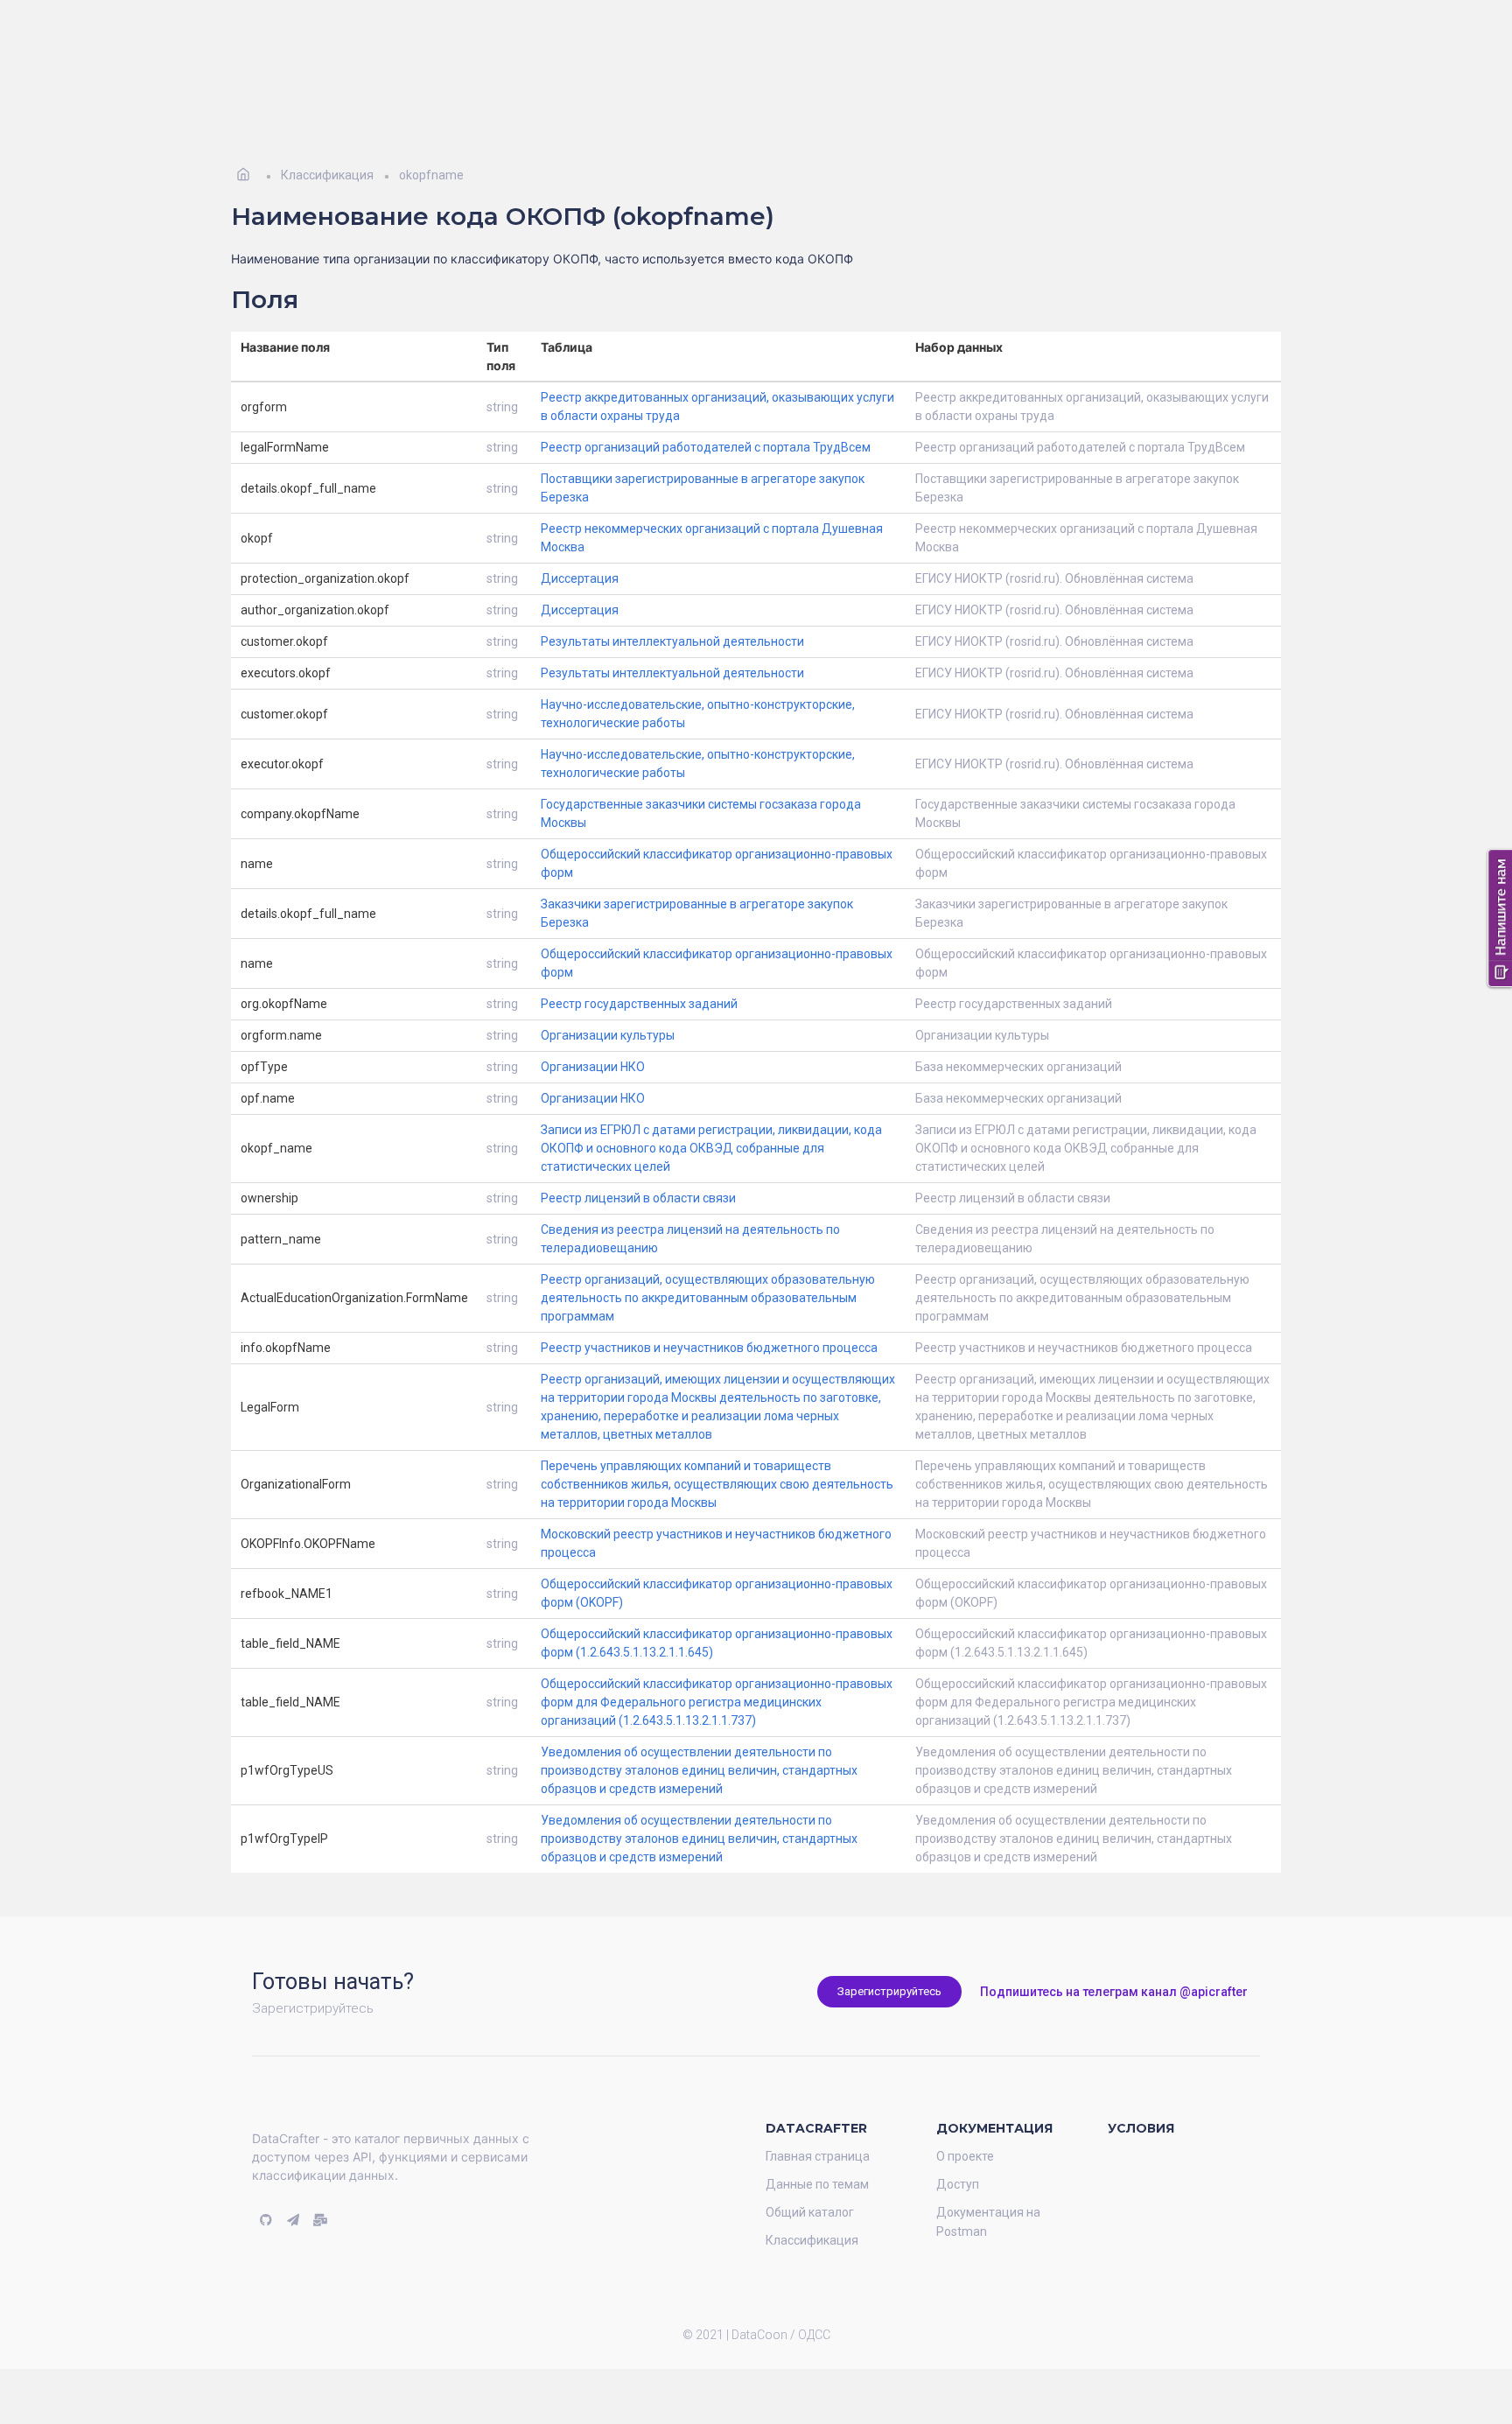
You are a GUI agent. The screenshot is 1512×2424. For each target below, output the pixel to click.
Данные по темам (817, 2158)
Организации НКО (593, 1040)
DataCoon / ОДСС (781, 2308)
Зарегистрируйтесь (889, 1965)
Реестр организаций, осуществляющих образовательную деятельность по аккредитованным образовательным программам (708, 1272)
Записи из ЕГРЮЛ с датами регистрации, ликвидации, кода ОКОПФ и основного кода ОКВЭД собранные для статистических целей (711, 1122)
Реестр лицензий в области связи (638, 1172)
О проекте (965, 2130)
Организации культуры (608, 1009)
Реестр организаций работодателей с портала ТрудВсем (706, 421)
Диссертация (580, 552)
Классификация (812, 2214)
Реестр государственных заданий (639, 977)
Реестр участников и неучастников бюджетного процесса (709, 1321)
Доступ (958, 2158)
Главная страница (818, 2130)
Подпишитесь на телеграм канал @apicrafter (1114, 1965)
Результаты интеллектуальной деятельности (672, 615)
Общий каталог (810, 2186)
